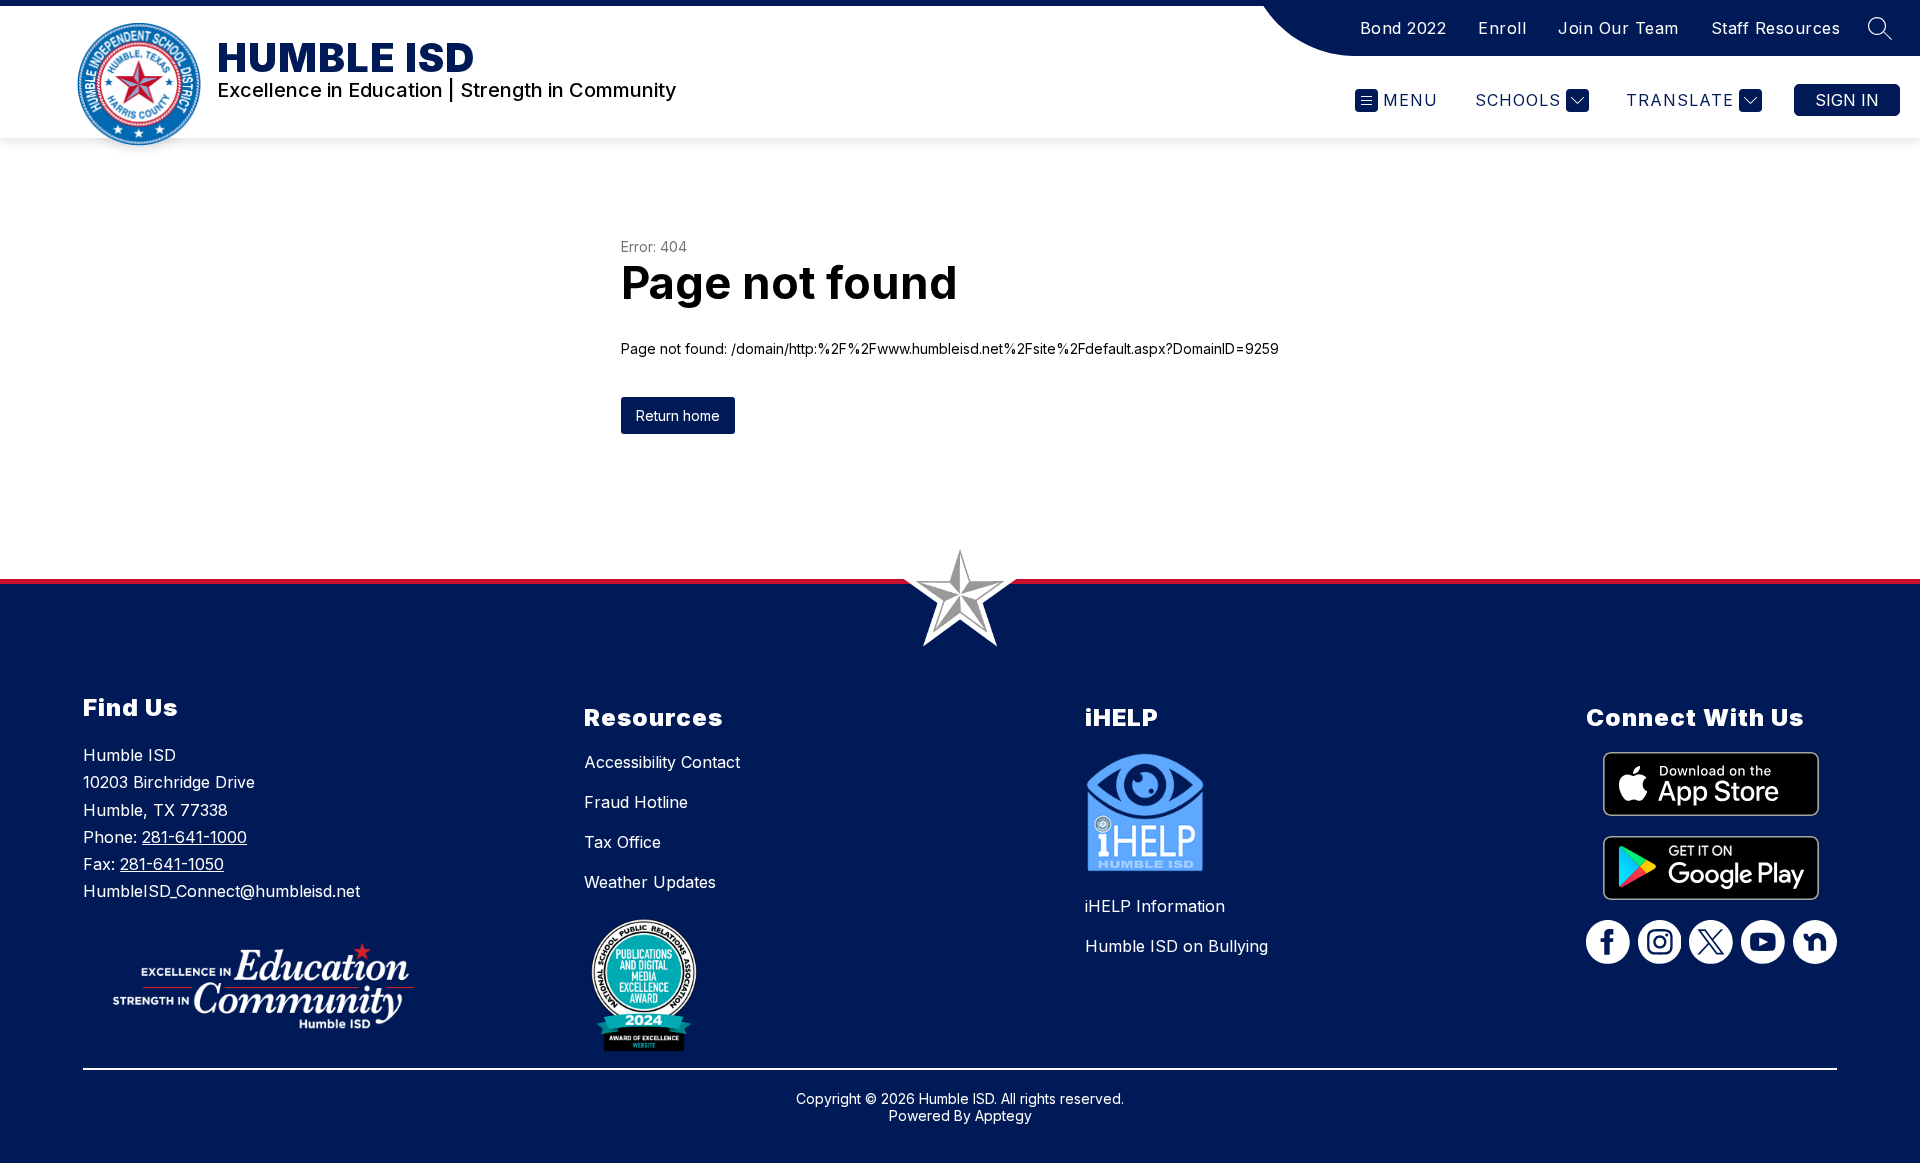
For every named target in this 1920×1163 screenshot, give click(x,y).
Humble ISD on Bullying (1176, 946)
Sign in (1847, 100)
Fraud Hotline (636, 802)
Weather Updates (650, 882)
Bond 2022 (1403, 28)
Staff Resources (1776, 28)
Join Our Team (1618, 28)
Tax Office (622, 842)
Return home (678, 415)
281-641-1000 (194, 837)
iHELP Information (1155, 906)
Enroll (1502, 28)
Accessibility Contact (662, 762)
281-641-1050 (172, 864)
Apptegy (1003, 1115)
